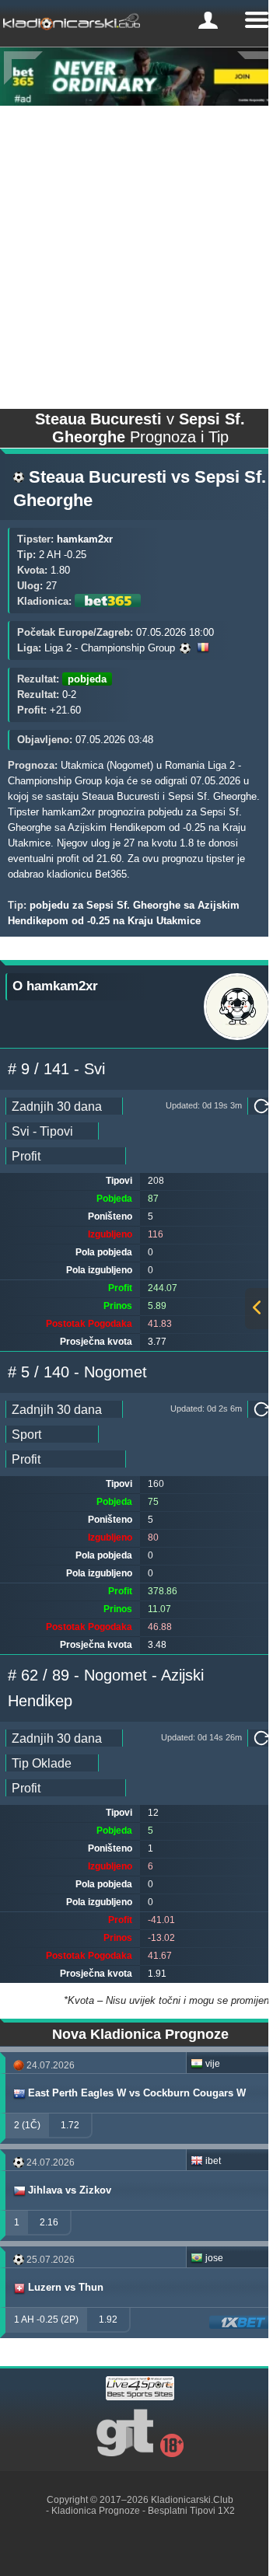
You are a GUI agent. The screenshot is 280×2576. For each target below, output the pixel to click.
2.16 (49, 2222)
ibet (213, 2161)
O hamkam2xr (55, 986)
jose (214, 2258)
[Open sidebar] (257, 1309)
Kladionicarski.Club (192, 2500)
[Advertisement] (140, 253)
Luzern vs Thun (66, 2287)
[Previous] (23, 68)
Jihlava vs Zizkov (70, 2190)
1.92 (108, 2319)
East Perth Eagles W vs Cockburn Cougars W (137, 2093)
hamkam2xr (85, 539)
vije (213, 2064)
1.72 (70, 2125)
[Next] (257, 68)
